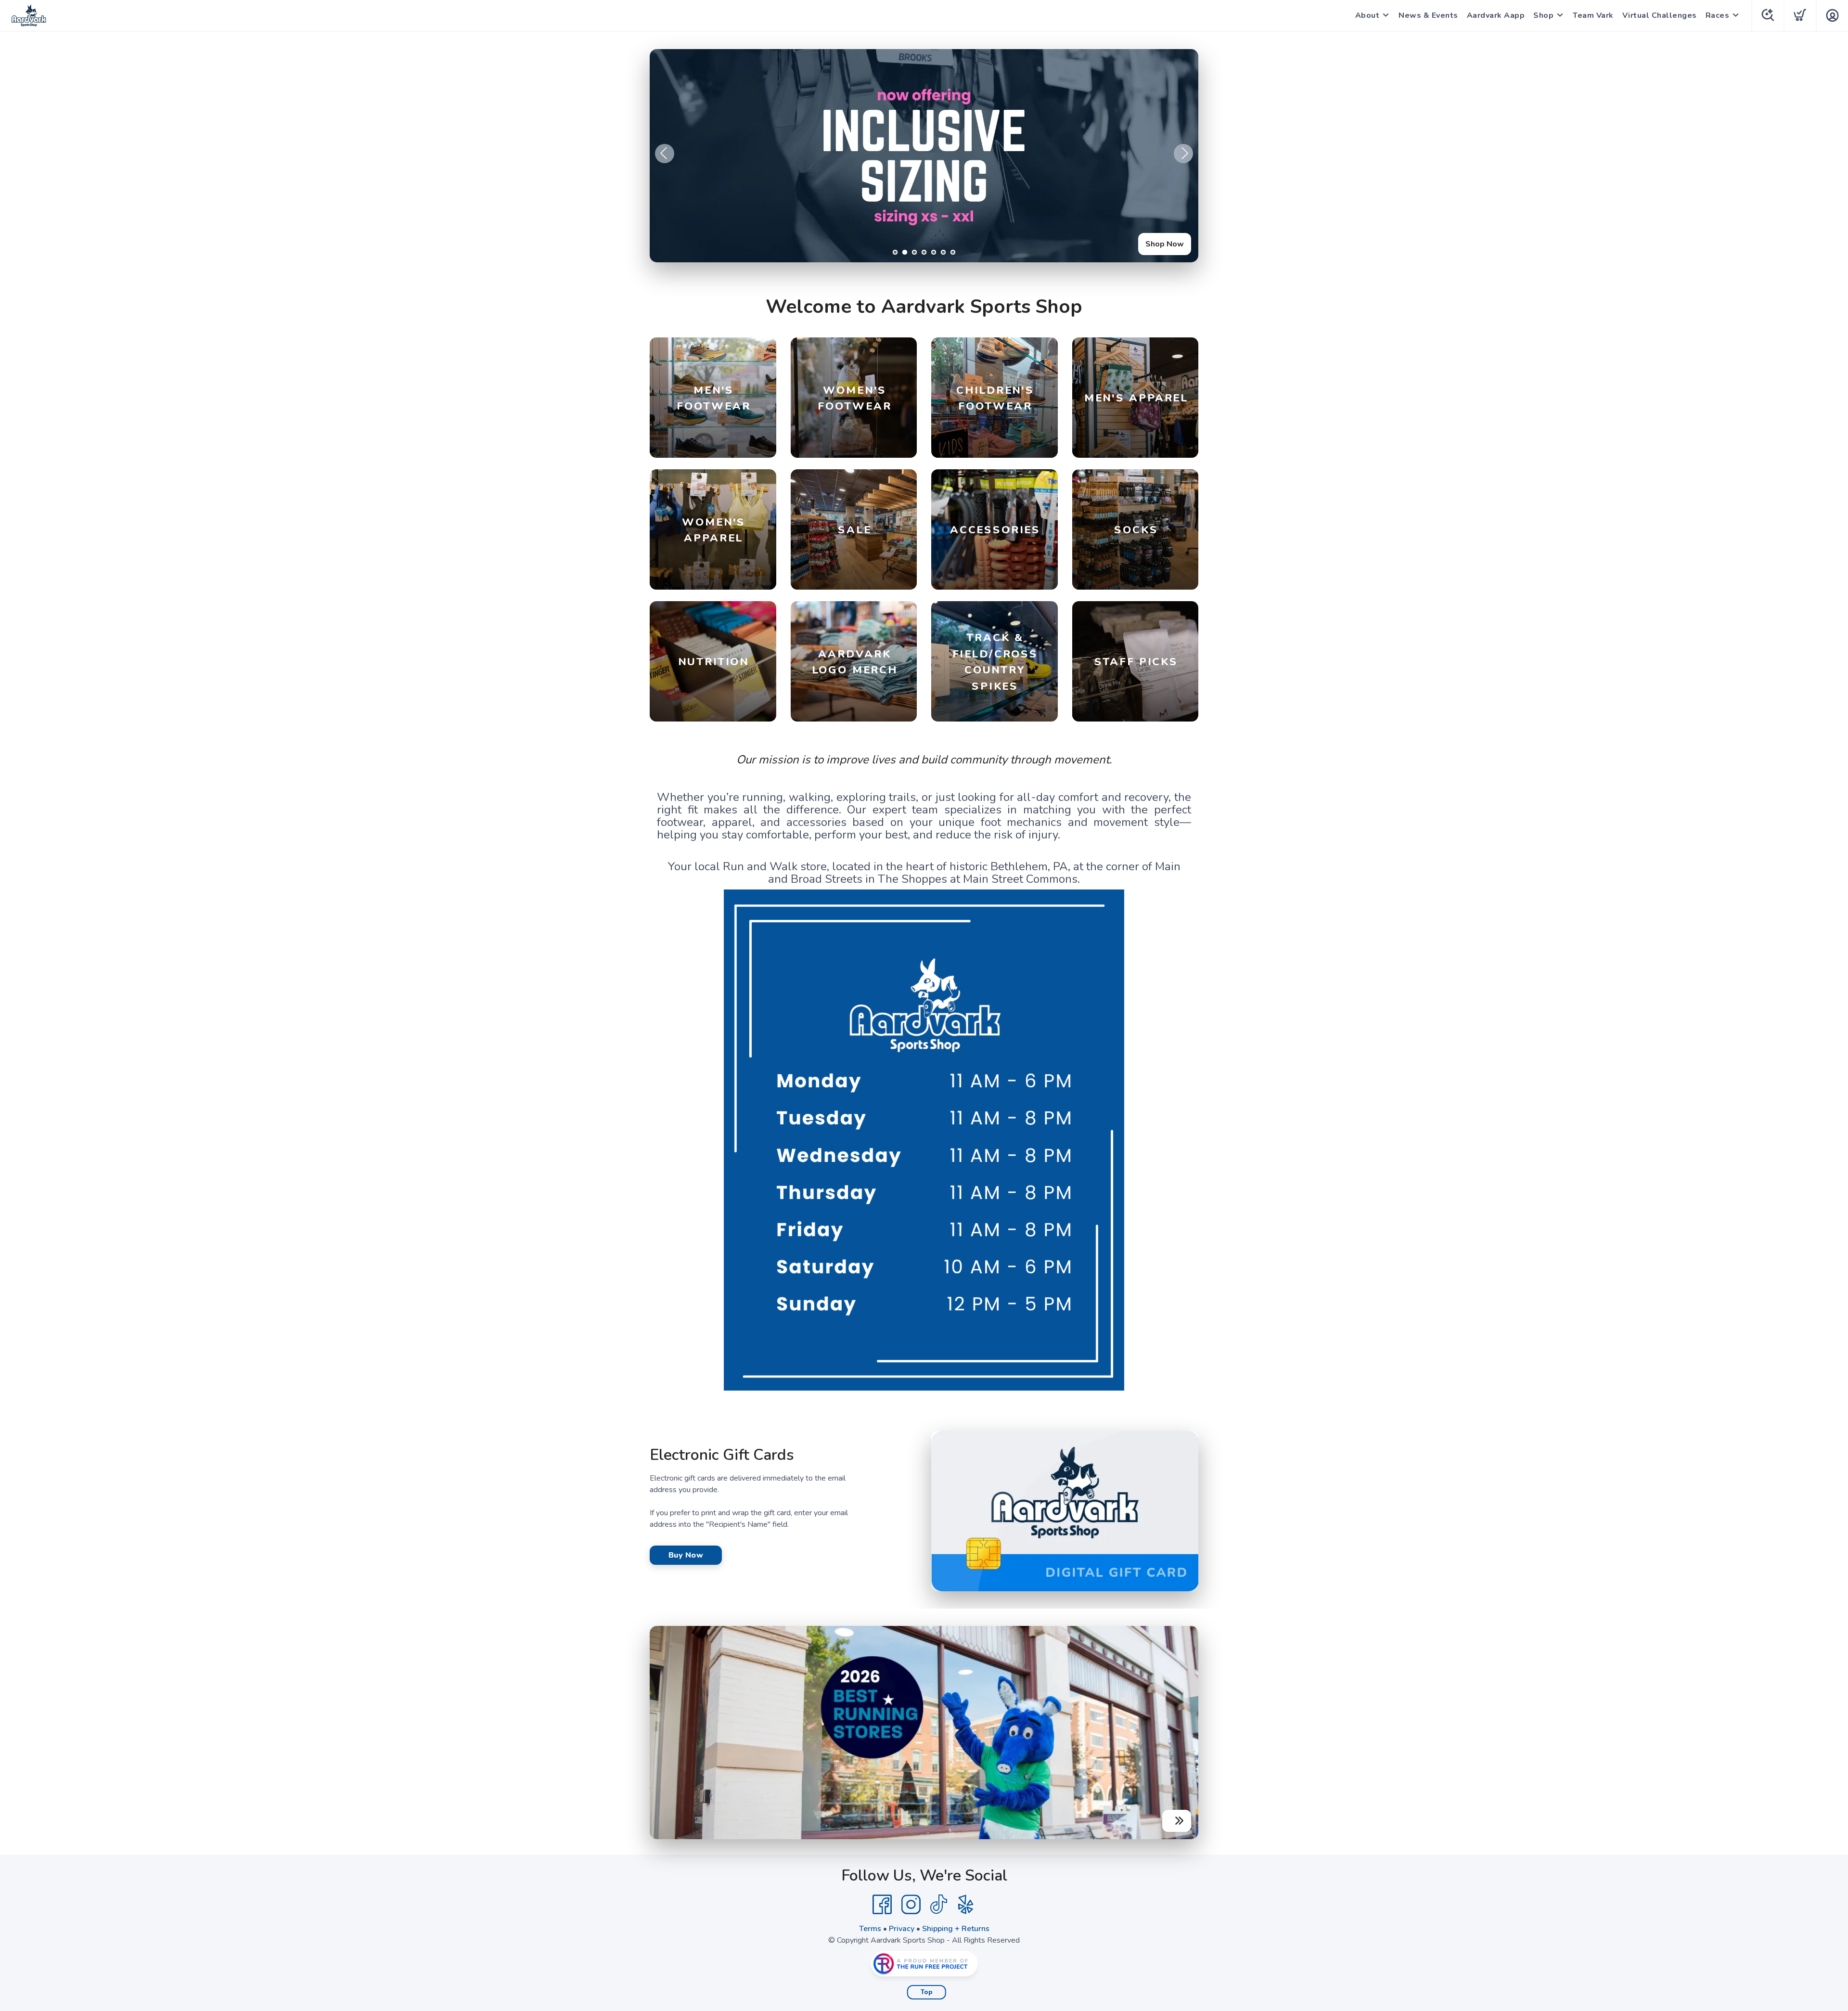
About (1367, 15)
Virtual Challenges (1660, 15)
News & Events (1428, 15)
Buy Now (686, 1555)
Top (927, 1992)
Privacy (902, 1929)
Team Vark (1593, 15)
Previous (665, 154)
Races (1718, 15)
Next (1183, 154)
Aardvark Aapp (1496, 15)
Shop (1543, 15)
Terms (870, 1929)
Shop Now (1165, 244)
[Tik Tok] (938, 1905)
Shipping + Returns (956, 1929)
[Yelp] (966, 1905)
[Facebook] (882, 1905)
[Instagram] (911, 1905)
